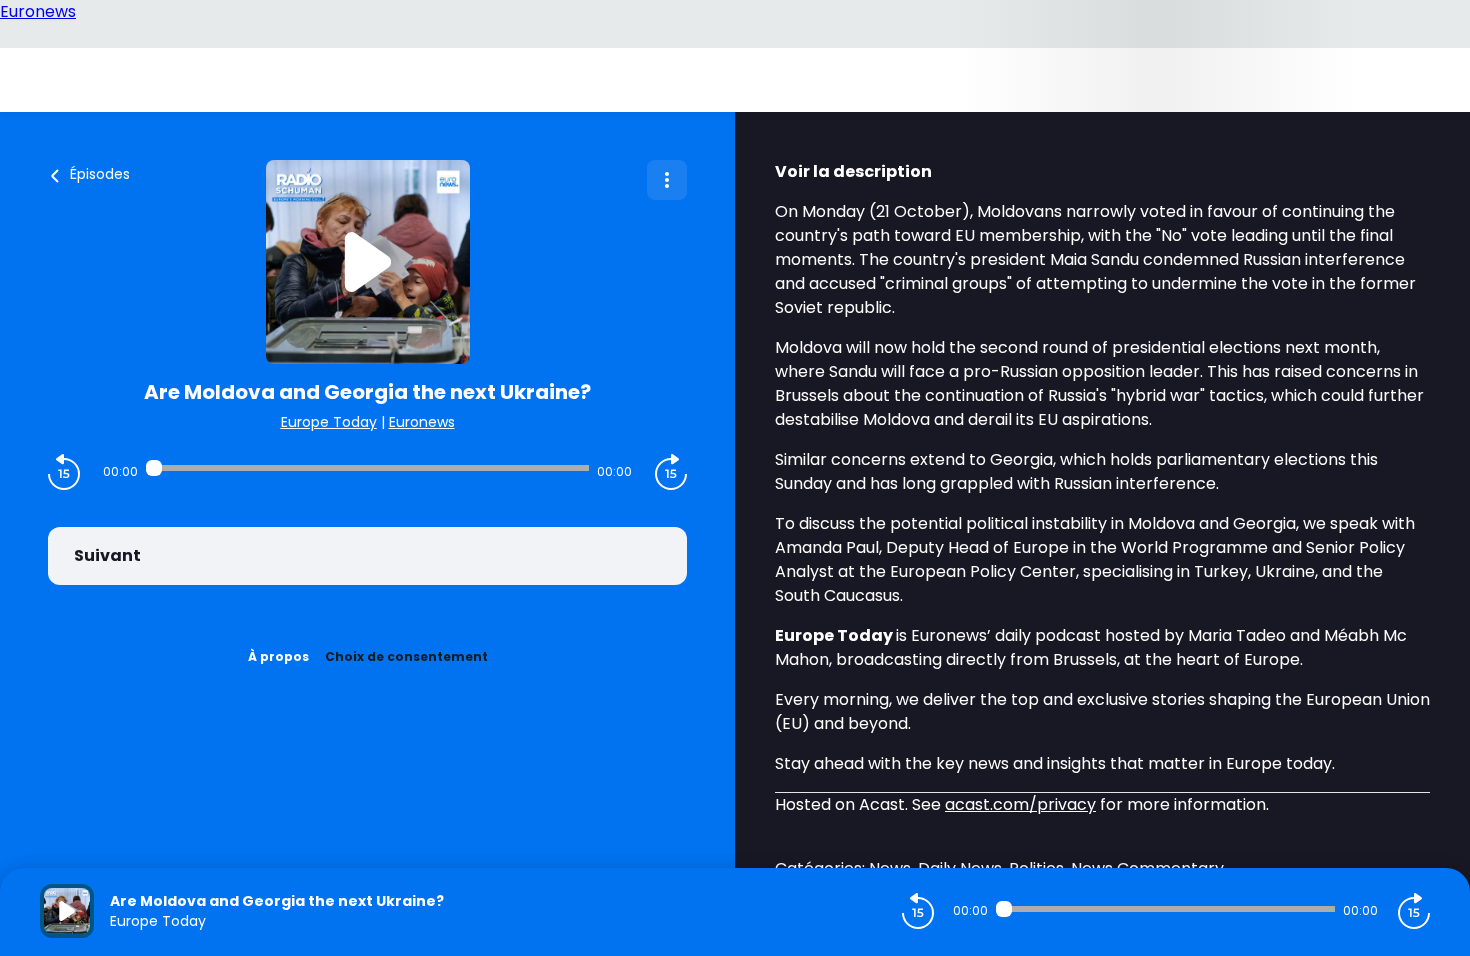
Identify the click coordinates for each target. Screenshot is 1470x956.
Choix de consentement (406, 656)
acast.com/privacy (1020, 804)
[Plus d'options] (667, 180)
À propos (278, 656)
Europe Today (329, 422)
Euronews (422, 422)
